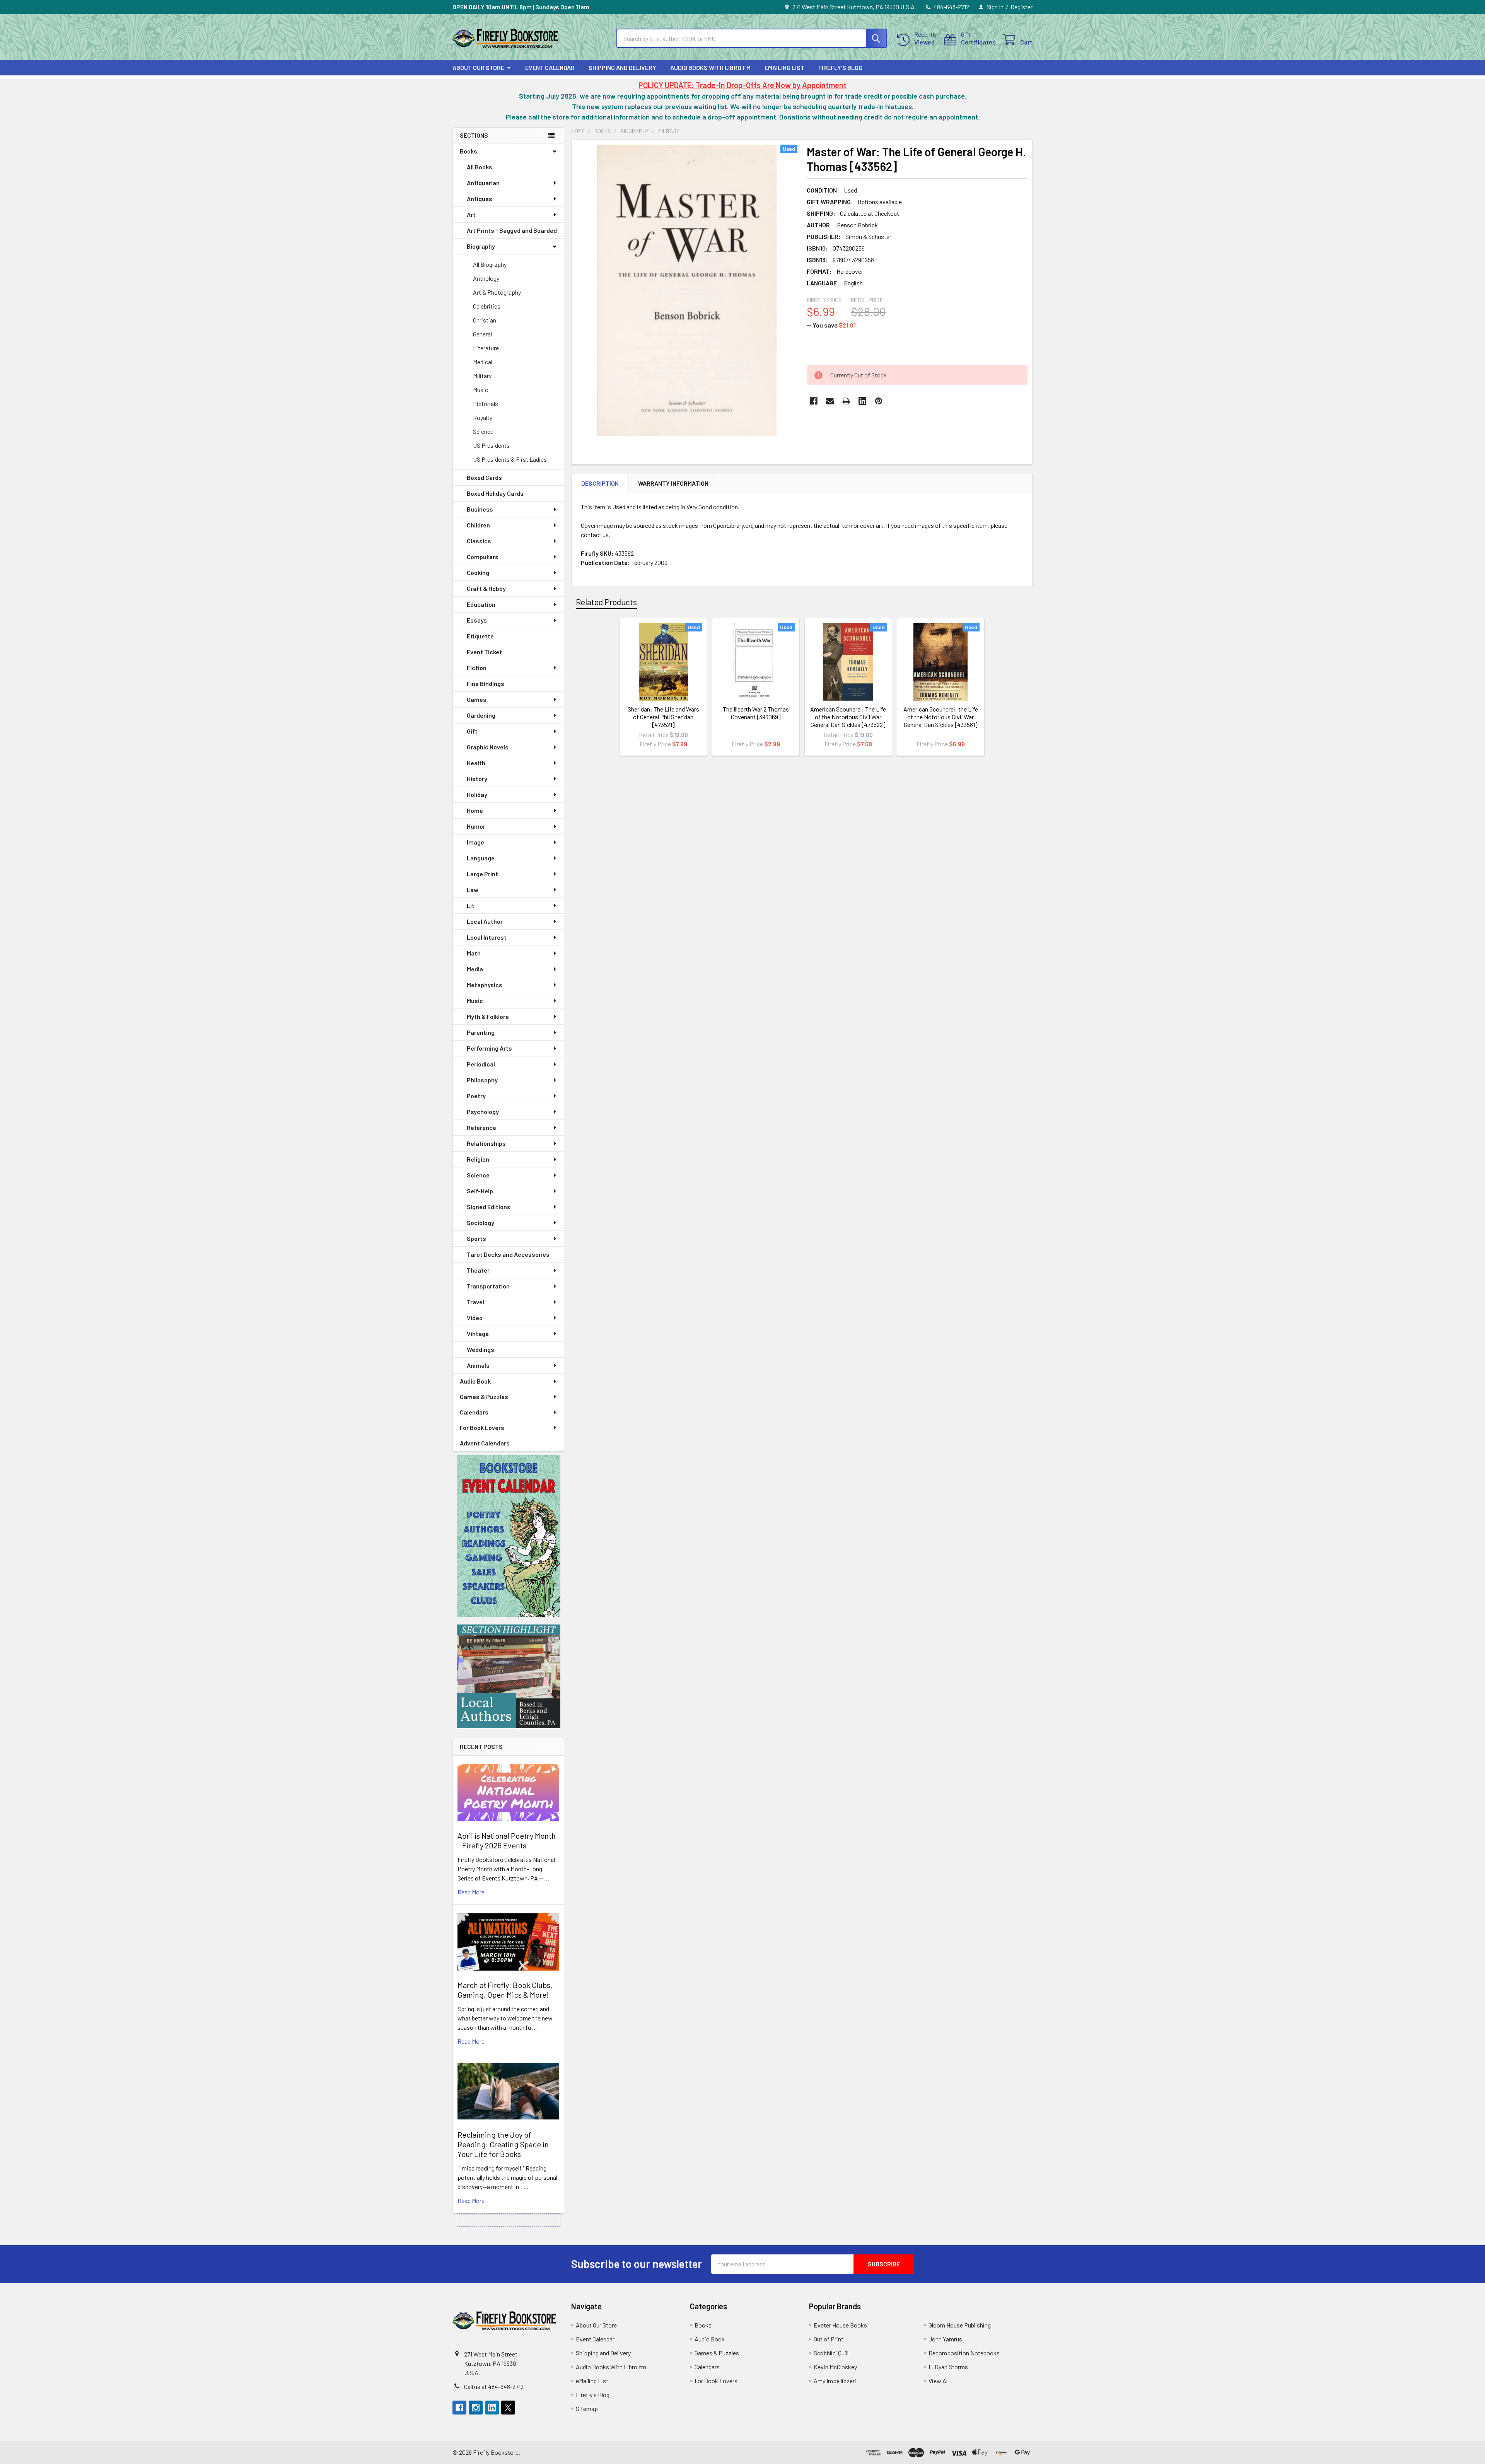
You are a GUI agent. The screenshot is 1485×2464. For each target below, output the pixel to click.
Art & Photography (497, 292)
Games (477, 699)
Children (478, 525)
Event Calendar (550, 67)
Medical (483, 362)
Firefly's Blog (840, 67)
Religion (478, 1159)
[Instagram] (476, 2408)
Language (481, 858)
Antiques (480, 199)
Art (471, 214)
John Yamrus (945, 2339)
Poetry (476, 1096)
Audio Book (475, 1381)
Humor (476, 826)
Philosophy (482, 1080)
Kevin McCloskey (835, 2367)
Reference (481, 1127)
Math (474, 953)
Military (482, 376)
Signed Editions (489, 1207)
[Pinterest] (879, 401)
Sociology (480, 1223)
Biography (481, 246)
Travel (475, 1302)
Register (1022, 7)
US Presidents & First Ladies (510, 459)
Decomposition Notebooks (964, 2353)
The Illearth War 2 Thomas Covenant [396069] (756, 713)
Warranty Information (673, 483)
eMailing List (784, 67)
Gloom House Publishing (960, 2325)
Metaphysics (485, 985)
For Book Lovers (482, 1427)
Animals (478, 1365)
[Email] (830, 401)
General (482, 334)
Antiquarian (483, 183)
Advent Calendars (485, 1443)
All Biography (490, 264)
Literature (486, 348)
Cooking (478, 572)
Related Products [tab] (606, 602)
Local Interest (487, 937)
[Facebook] (814, 401)
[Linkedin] (862, 401)
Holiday (477, 794)
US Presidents (491, 445)
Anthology (486, 278)
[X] (508, 2408)
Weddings (480, 1349)
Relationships (486, 1143)
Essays (477, 620)
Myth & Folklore (488, 1016)
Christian (485, 320)
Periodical (481, 1064)
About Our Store (478, 67)
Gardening (481, 715)
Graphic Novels (488, 747)
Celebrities (487, 306)
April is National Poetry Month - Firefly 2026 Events (507, 1840)
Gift (472, 731)
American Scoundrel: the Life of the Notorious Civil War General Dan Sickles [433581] (941, 717)
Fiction (477, 668)
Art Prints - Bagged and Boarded (512, 230)
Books (469, 151)
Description (600, 483)
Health (476, 763)
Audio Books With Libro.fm (710, 67)
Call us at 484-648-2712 (494, 2386)
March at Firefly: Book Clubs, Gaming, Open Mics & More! (505, 1990)
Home (475, 810)
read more (471, 1892)
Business (480, 509)
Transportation (488, 1286)
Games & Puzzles (484, 1397)
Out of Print (829, 2339)
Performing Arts (489, 1048)
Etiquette (480, 636)
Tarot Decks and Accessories (508, 1254)
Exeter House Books (840, 2325)
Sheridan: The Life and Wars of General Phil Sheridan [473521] (663, 717)
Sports (476, 1238)
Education (481, 604)
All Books (480, 167)
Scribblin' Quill (831, 2353)
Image (475, 842)
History (477, 779)
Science (483, 431)
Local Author (485, 921)
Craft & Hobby (486, 588)
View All (939, 2381)
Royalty (483, 417)
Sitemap (587, 2409)
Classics (479, 541)
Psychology (483, 1112)
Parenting (481, 1032)
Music (480, 390)
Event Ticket (484, 652)
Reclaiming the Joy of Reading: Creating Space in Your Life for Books (503, 2144)
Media (475, 969)
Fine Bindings (486, 683)
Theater (478, 1270)
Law (473, 890)
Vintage (478, 1334)
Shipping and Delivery (622, 67)
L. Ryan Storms (948, 2367)
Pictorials (486, 404)
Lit (471, 905)
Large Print (482, 874)
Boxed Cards (484, 477)
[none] (687, 290)
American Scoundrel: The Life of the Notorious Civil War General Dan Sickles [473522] (848, 717)
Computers (483, 557)
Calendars (474, 1412)
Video (475, 1318)
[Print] (846, 401)
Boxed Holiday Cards (495, 493)
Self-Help (480, 1191)
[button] (509, 1536)
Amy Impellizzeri (835, 2381)
